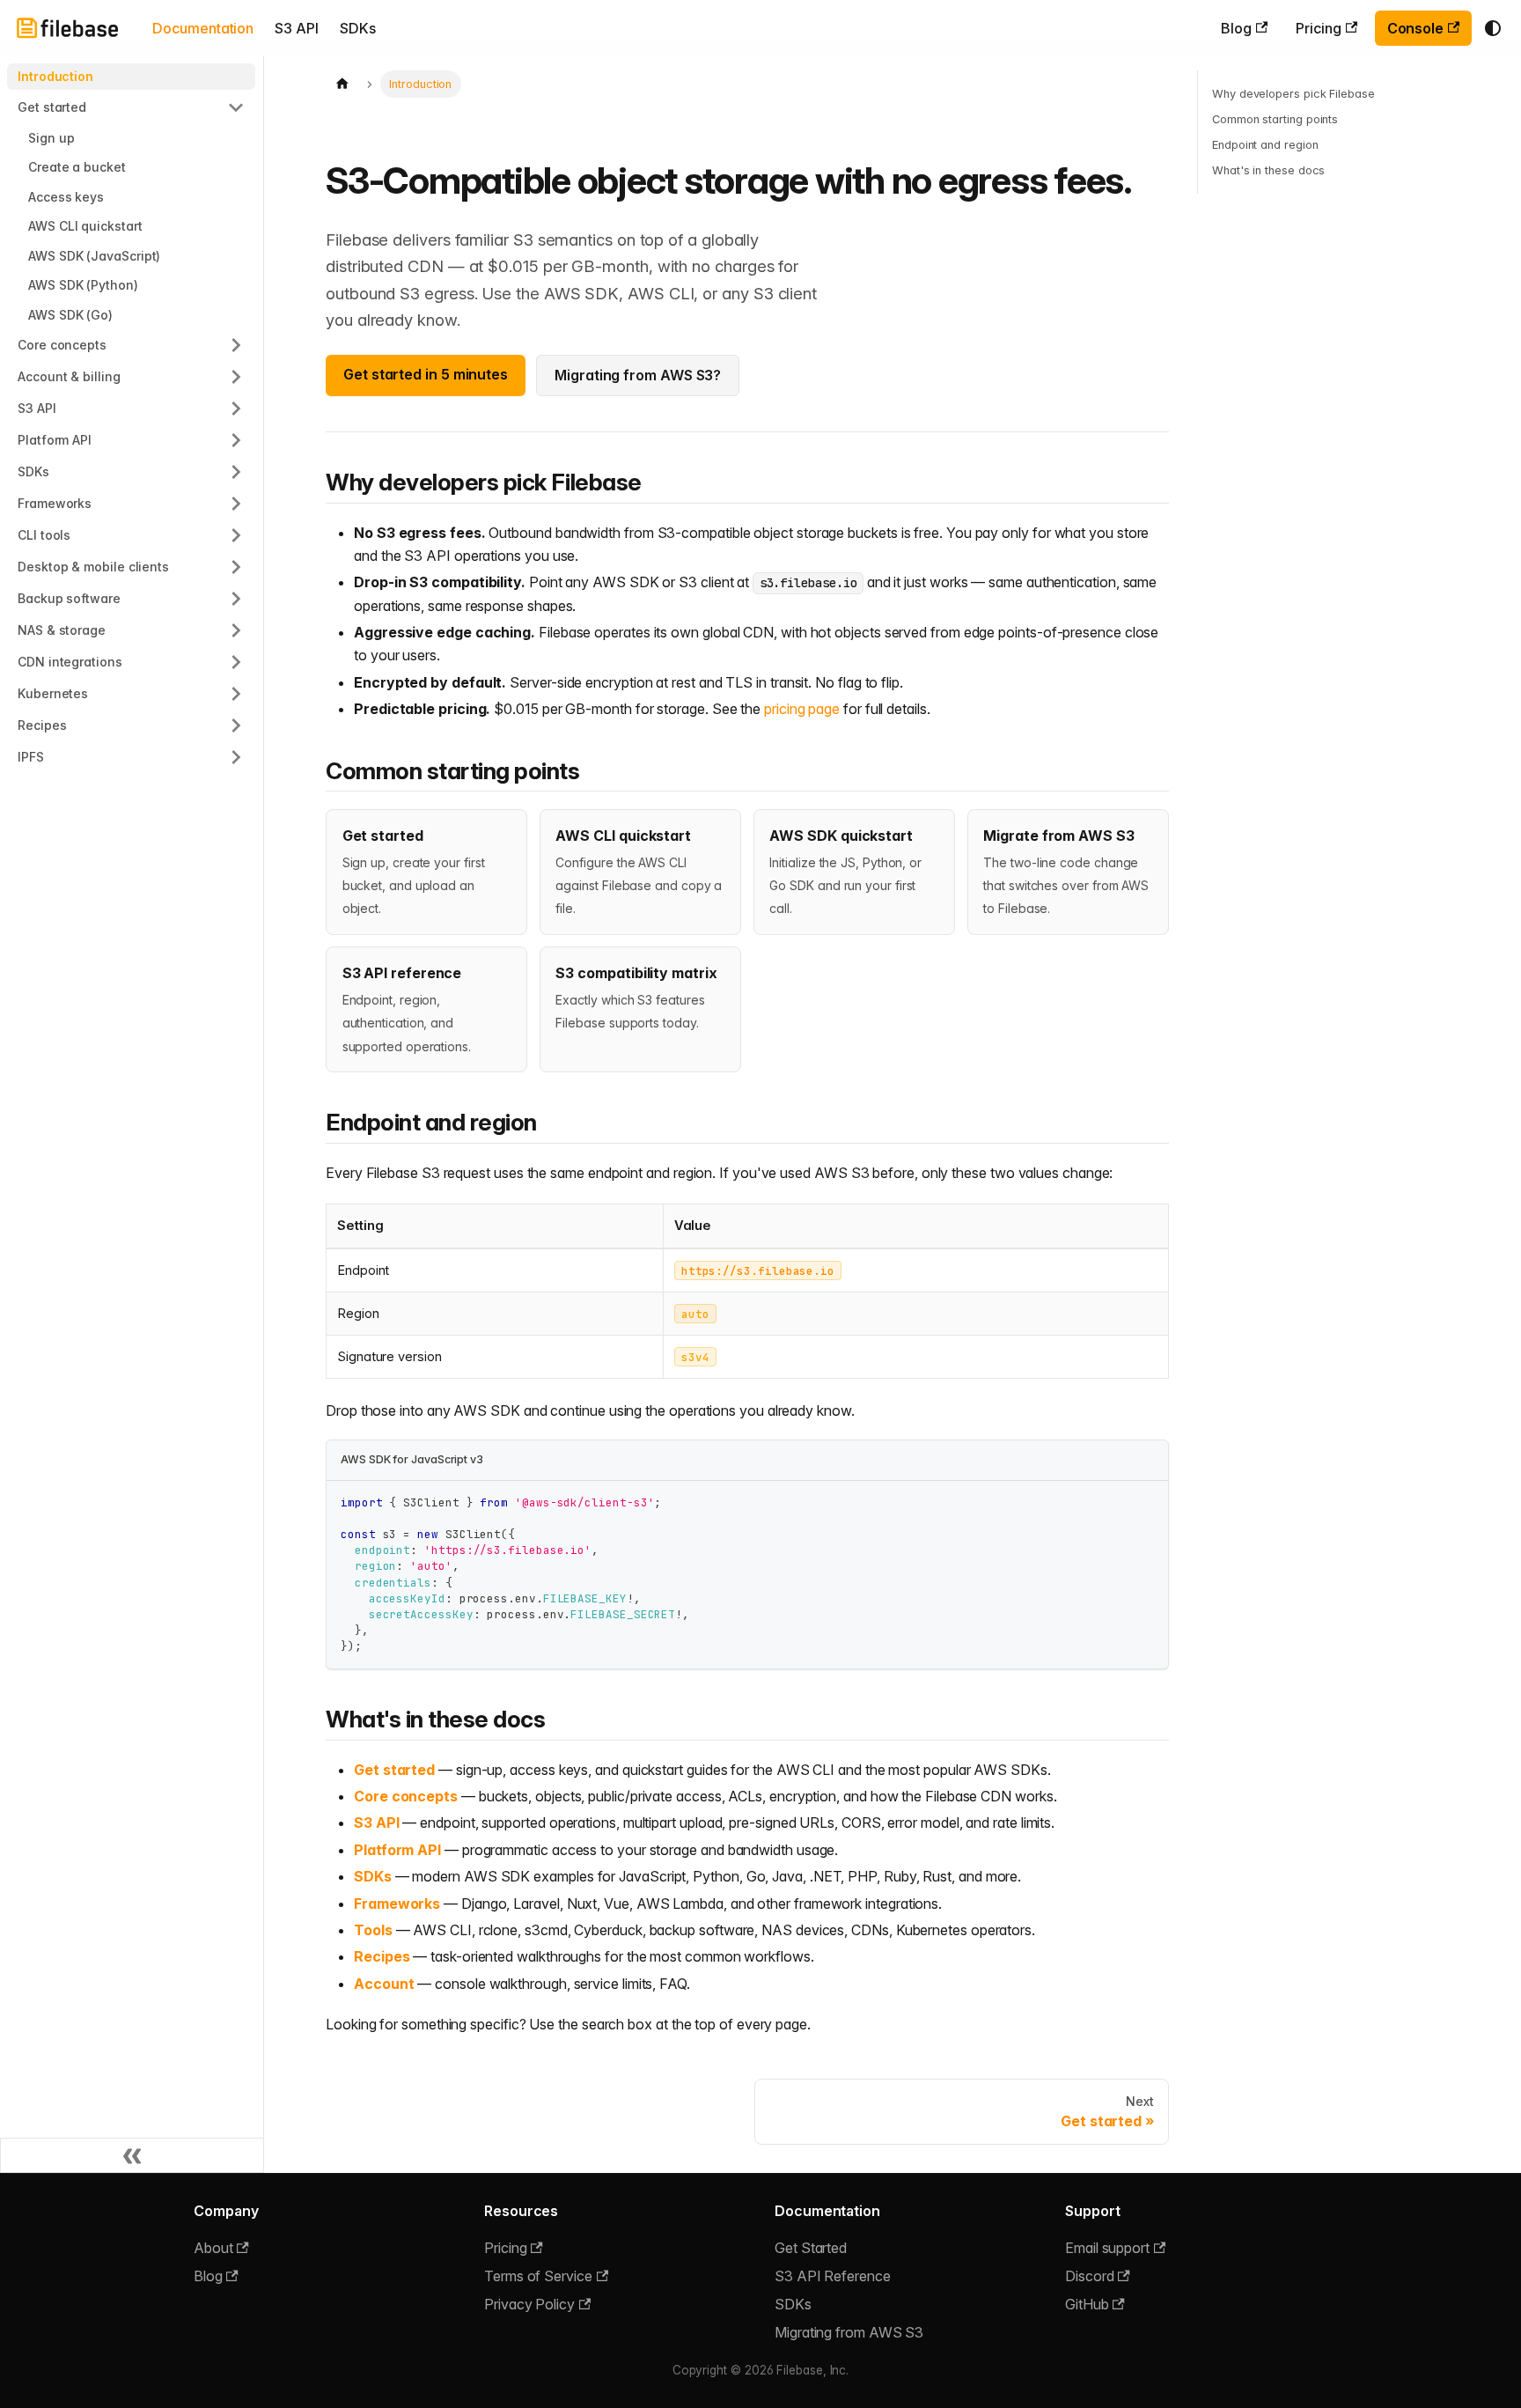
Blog (1236, 28)
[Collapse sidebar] (132, 2155)
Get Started (811, 2248)
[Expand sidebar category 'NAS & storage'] (236, 630)
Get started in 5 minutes (426, 374)
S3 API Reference (833, 2276)
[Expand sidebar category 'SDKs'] (236, 472)
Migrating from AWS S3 (849, 2332)
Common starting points (1275, 119)
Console (1415, 28)
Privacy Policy (529, 2304)
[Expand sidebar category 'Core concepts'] (236, 345)
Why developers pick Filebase (1293, 94)
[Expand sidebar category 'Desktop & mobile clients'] (236, 567)
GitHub (1087, 2304)
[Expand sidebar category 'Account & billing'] (236, 377)
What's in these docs (1268, 170)
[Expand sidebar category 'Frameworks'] (236, 504)
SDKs (358, 28)
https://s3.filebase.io (758, 1270)
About (213, 2248)
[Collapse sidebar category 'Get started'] (236, 107)
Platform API (397, 1850)
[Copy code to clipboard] (1146, 1502)
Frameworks (397, 1904)
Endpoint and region (1265, 145)
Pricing (1318, 28)
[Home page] (342, 84)
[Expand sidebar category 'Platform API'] (236, 440)
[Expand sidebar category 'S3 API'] (236, 409)
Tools (373, 1930)
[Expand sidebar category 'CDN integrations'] (236, 662)
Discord (1089, 2276)
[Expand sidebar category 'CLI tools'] (236, 535)
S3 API (297, 28)
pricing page (802, 709)
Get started (394, 1770)
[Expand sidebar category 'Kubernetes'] (236, 694)
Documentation (203, 28)
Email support (1107, 2248)
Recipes (382, 1956)
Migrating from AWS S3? (638, 375)
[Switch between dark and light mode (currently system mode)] (1493, 28)
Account (384, 1984)
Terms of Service (538, 2276)
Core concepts (406, 1796)
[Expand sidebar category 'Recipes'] (236, 725)
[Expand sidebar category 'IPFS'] (236, 757)
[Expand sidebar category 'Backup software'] (236, 599)
